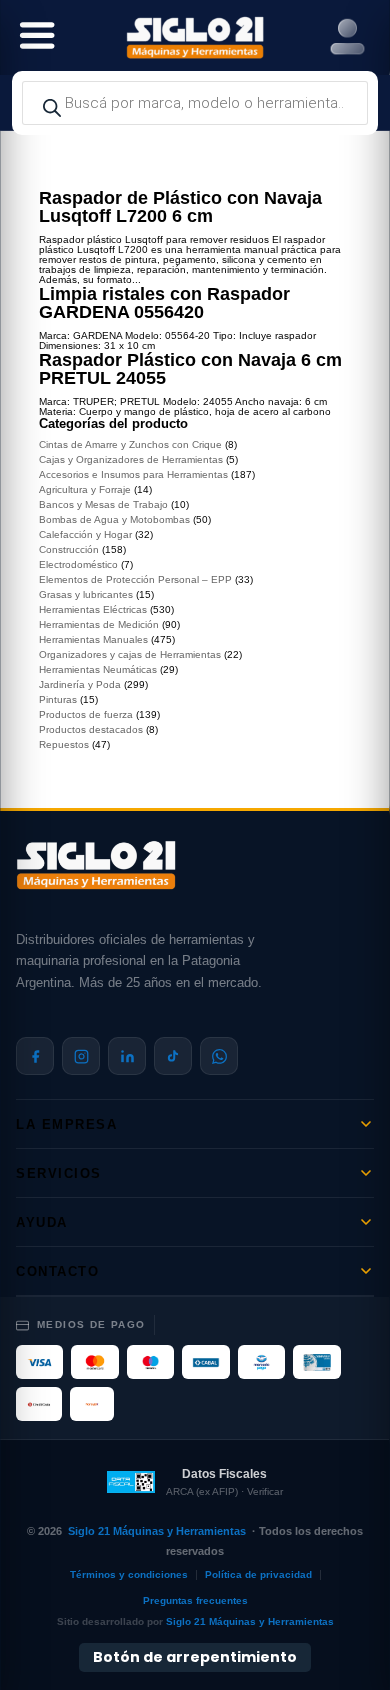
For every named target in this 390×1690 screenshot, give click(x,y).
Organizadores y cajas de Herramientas (130, 654)
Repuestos (64, 744)
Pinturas (58, 699)
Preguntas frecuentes (195, 1600)
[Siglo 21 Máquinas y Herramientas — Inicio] (96, 865)
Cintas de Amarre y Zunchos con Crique (130, 444)
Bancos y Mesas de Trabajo (103, 504)
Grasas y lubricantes (86, 594)
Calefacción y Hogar (85, 534)
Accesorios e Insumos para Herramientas (133, 474)
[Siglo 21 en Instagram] (81, 1056)
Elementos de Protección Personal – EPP (135, 579)
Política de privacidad (258, 1574)
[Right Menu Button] (347, 37)
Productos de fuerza (86, 714)
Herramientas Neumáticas (98, 669)
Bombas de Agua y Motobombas (114, 519)
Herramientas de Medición (99, 624)
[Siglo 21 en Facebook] (35, 1056)
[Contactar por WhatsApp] (219, 1056)
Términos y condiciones (129, 1574)
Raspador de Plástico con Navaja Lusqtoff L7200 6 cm (180, 207)
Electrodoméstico (78, 564)
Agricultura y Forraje (85, 489)
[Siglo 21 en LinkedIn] (127, 1056)
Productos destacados (91, 729)
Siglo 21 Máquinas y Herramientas (157, 1531)
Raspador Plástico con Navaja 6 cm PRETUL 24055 (190, 369)
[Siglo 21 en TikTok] (173, 1056)
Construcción (69, 549)
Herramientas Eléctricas (93, 609)
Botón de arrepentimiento (195, 1658)
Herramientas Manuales (93, 639)
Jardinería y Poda (80, 684)
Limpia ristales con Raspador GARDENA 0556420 (164, 303)
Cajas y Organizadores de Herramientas (131, 459)
